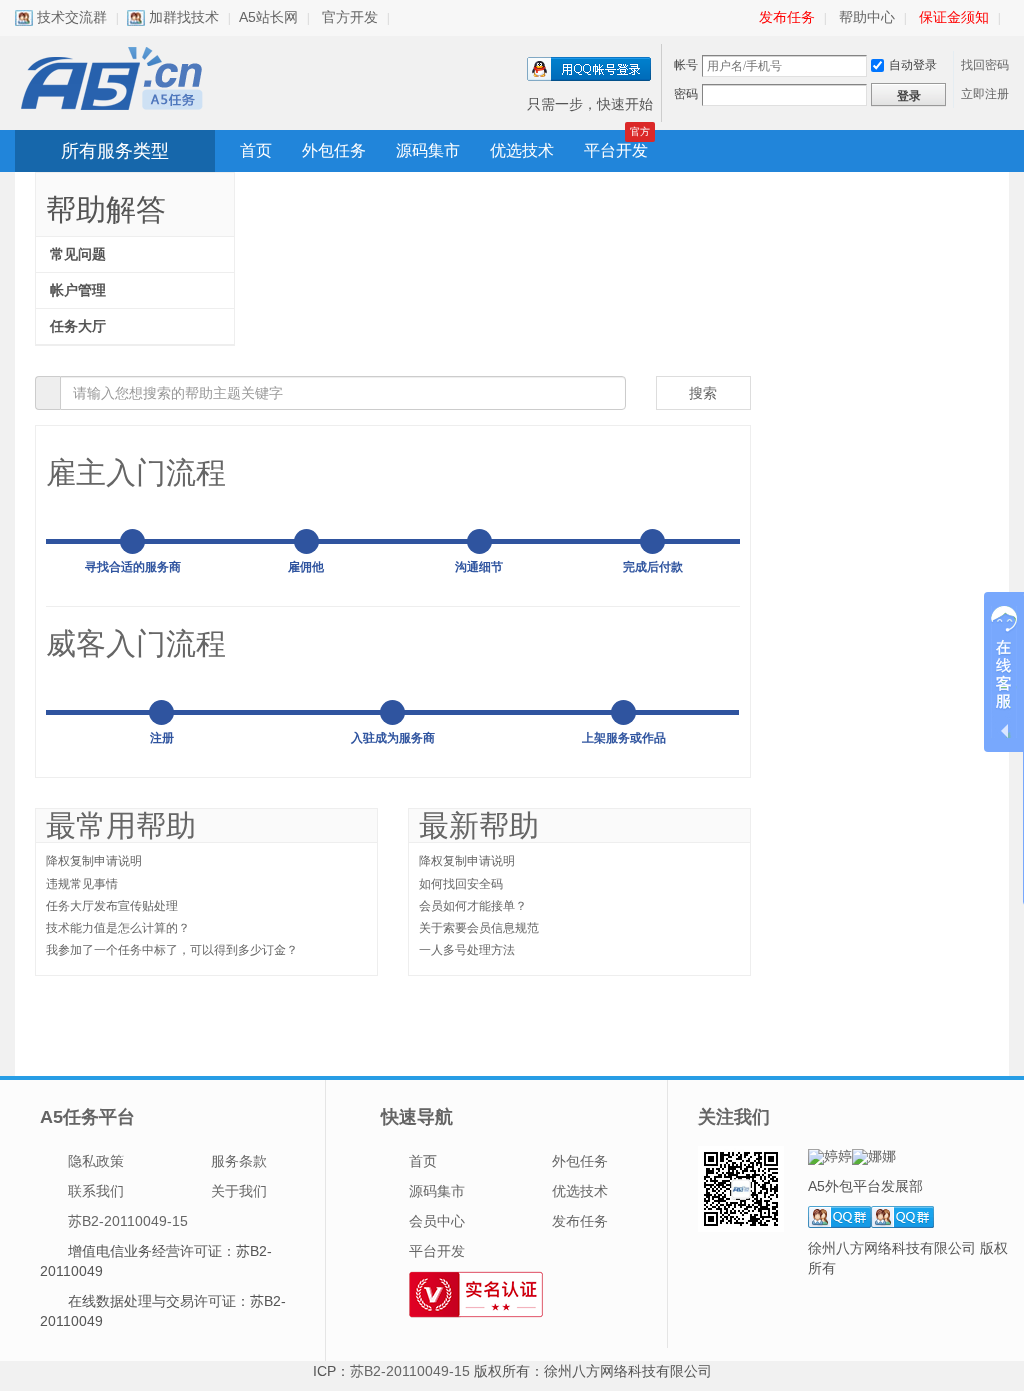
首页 (256, 150)
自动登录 (913, 65)
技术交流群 (70, 17)
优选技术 (522, 150)
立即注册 (985, 94)
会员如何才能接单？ (473, 906)
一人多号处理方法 (467, 950)
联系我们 (96, 1191)
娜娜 (882, 1156)
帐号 (686, 65)
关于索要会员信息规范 (479, 928)
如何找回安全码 (461, 884)
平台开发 (616, 150)
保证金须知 (954, 17)
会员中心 (437, 1221)
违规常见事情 (82, 884)
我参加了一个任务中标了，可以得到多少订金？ (172, 950)
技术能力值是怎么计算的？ (118, 928)
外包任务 (334, 150)
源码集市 (428, 150)
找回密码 (985, 65)
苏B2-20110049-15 (128, 1221)
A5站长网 (268, 17)
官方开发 (350, 17)
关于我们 (239, 1191)
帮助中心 (867, 17)
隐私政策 (96, 1161)
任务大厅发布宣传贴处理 (112, 906)
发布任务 (787, 17)
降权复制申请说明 (94, 861)
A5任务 (115, 79)
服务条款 (239, 1161)
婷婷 (838, 1156)
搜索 (703, 393)
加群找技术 (182, 17)
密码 (686, 94)
